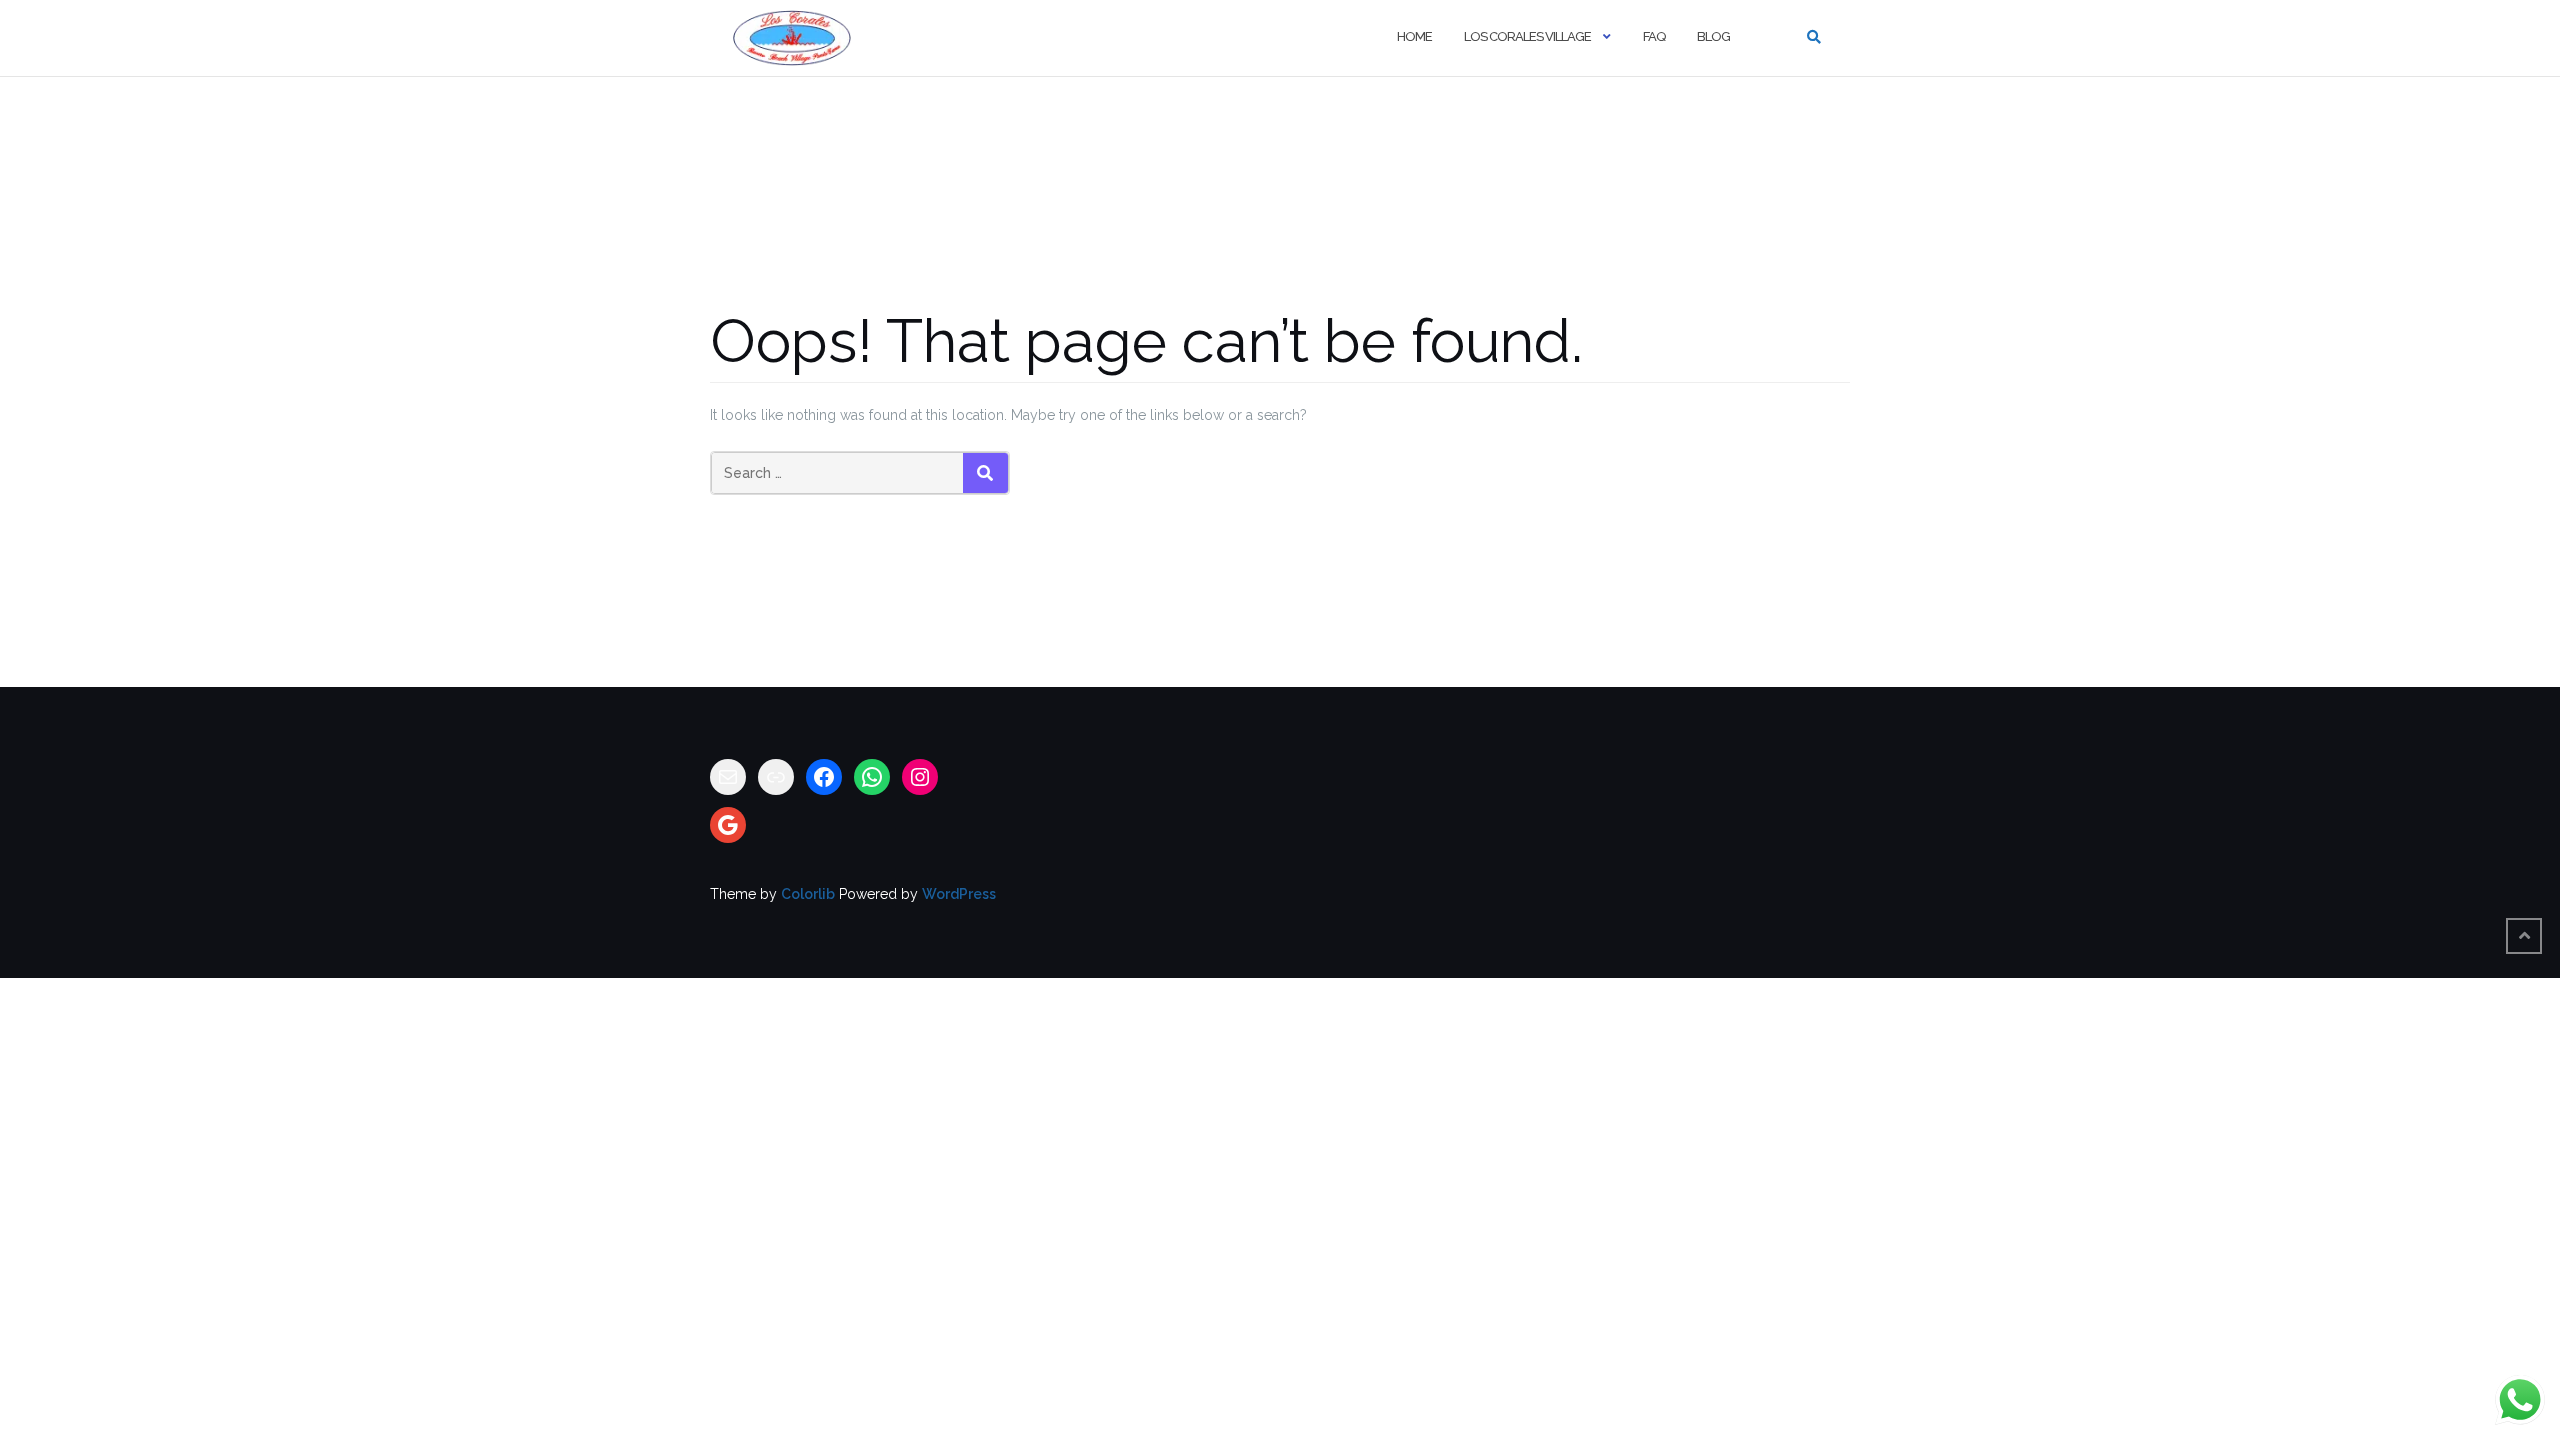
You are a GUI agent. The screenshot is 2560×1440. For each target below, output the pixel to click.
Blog (1713, 36)
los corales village (1527, 36)
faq (1654, 36)
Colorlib (808, 894)
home (1414, 36)
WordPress (959, 894)
